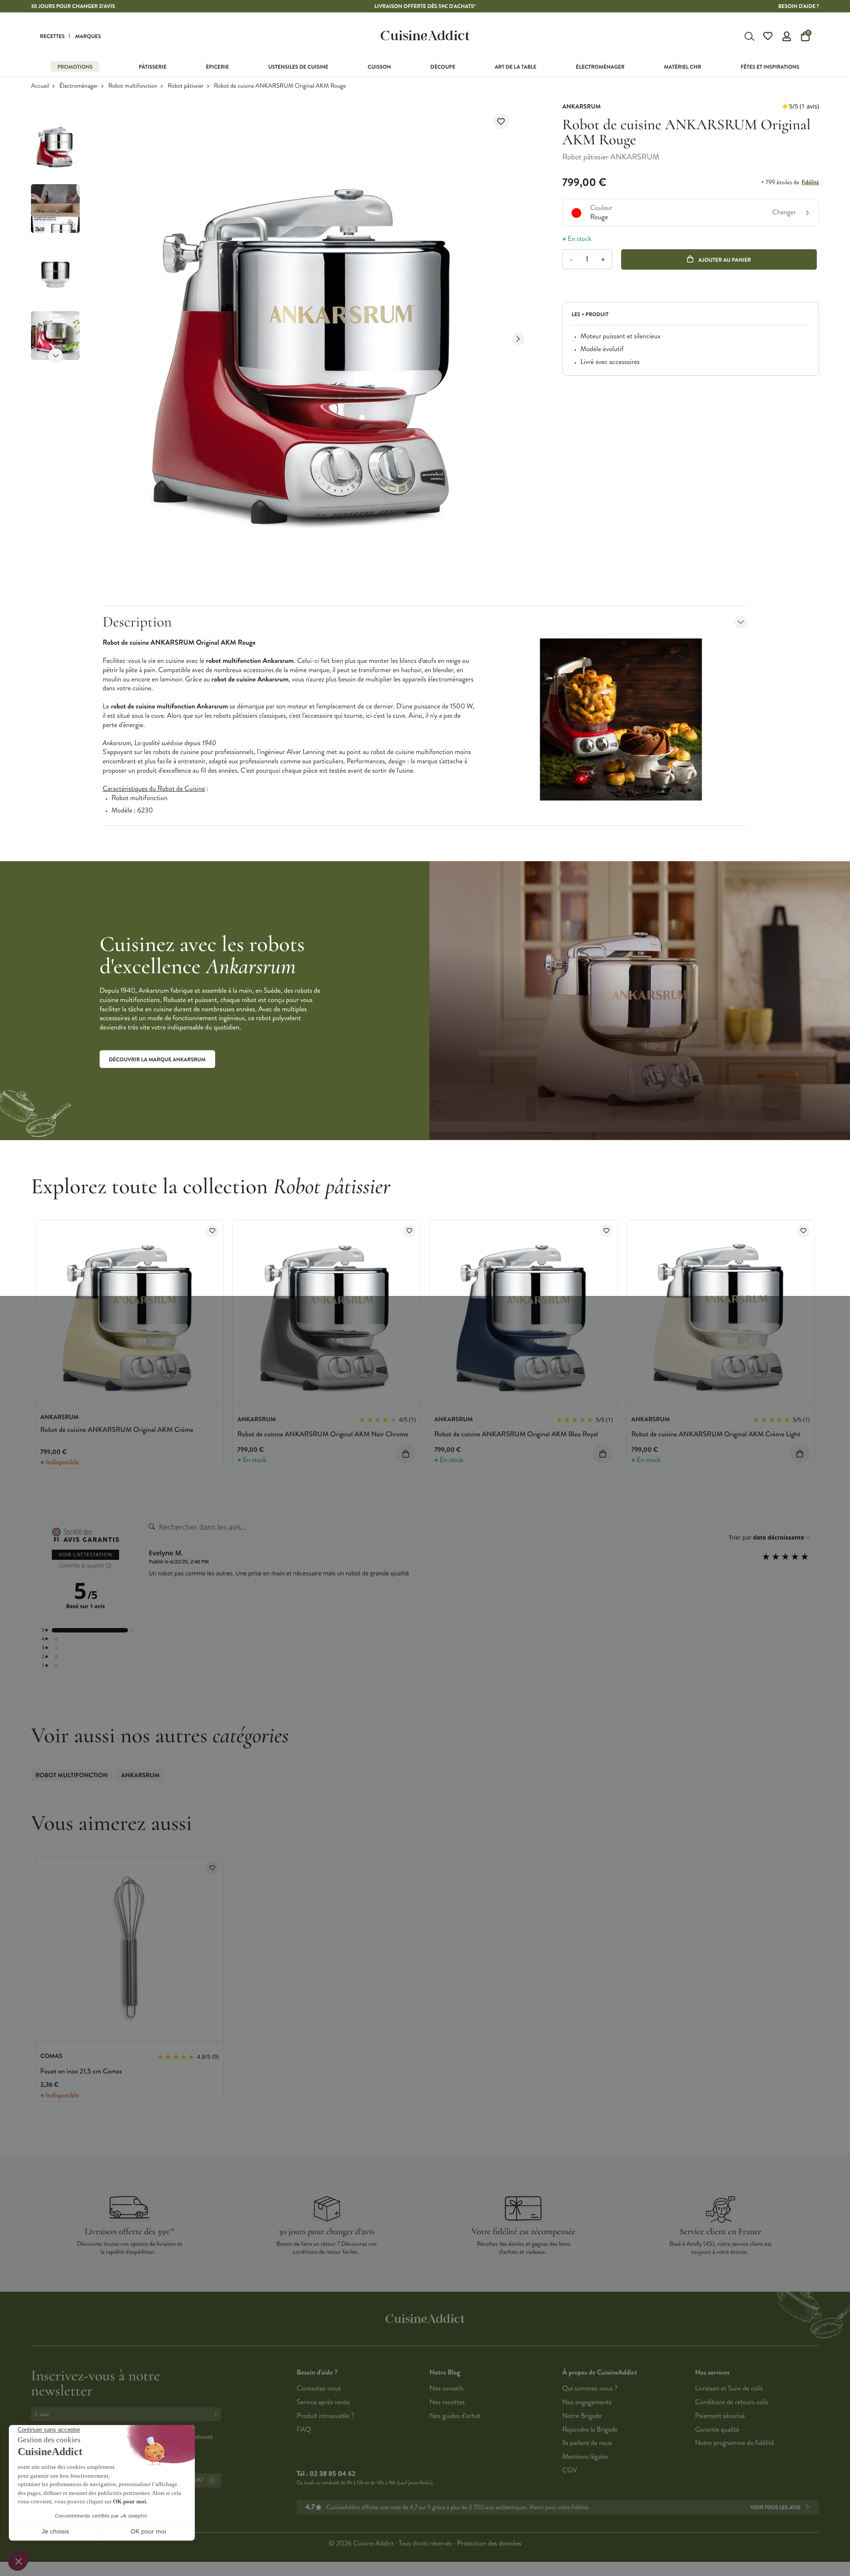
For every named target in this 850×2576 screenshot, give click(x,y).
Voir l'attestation (86, 1555)
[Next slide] (56, 356)
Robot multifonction (133, 86)
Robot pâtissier (186, 86)
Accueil (40, 86)
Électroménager (79, 86)
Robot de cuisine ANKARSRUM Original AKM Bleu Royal (516, 1434)
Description (137, 622)
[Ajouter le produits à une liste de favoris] (212, 1231)
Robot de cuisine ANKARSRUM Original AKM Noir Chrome (323, 1434)
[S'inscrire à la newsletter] (217, 2414)
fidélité (810, 182)
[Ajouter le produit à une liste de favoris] (501, 122)
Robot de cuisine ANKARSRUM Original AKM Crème (117, 1430)
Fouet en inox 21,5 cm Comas (81, 2071)
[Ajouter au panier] (406, 1454)
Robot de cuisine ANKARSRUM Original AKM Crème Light (716, 1434)
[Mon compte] (787, 36)
